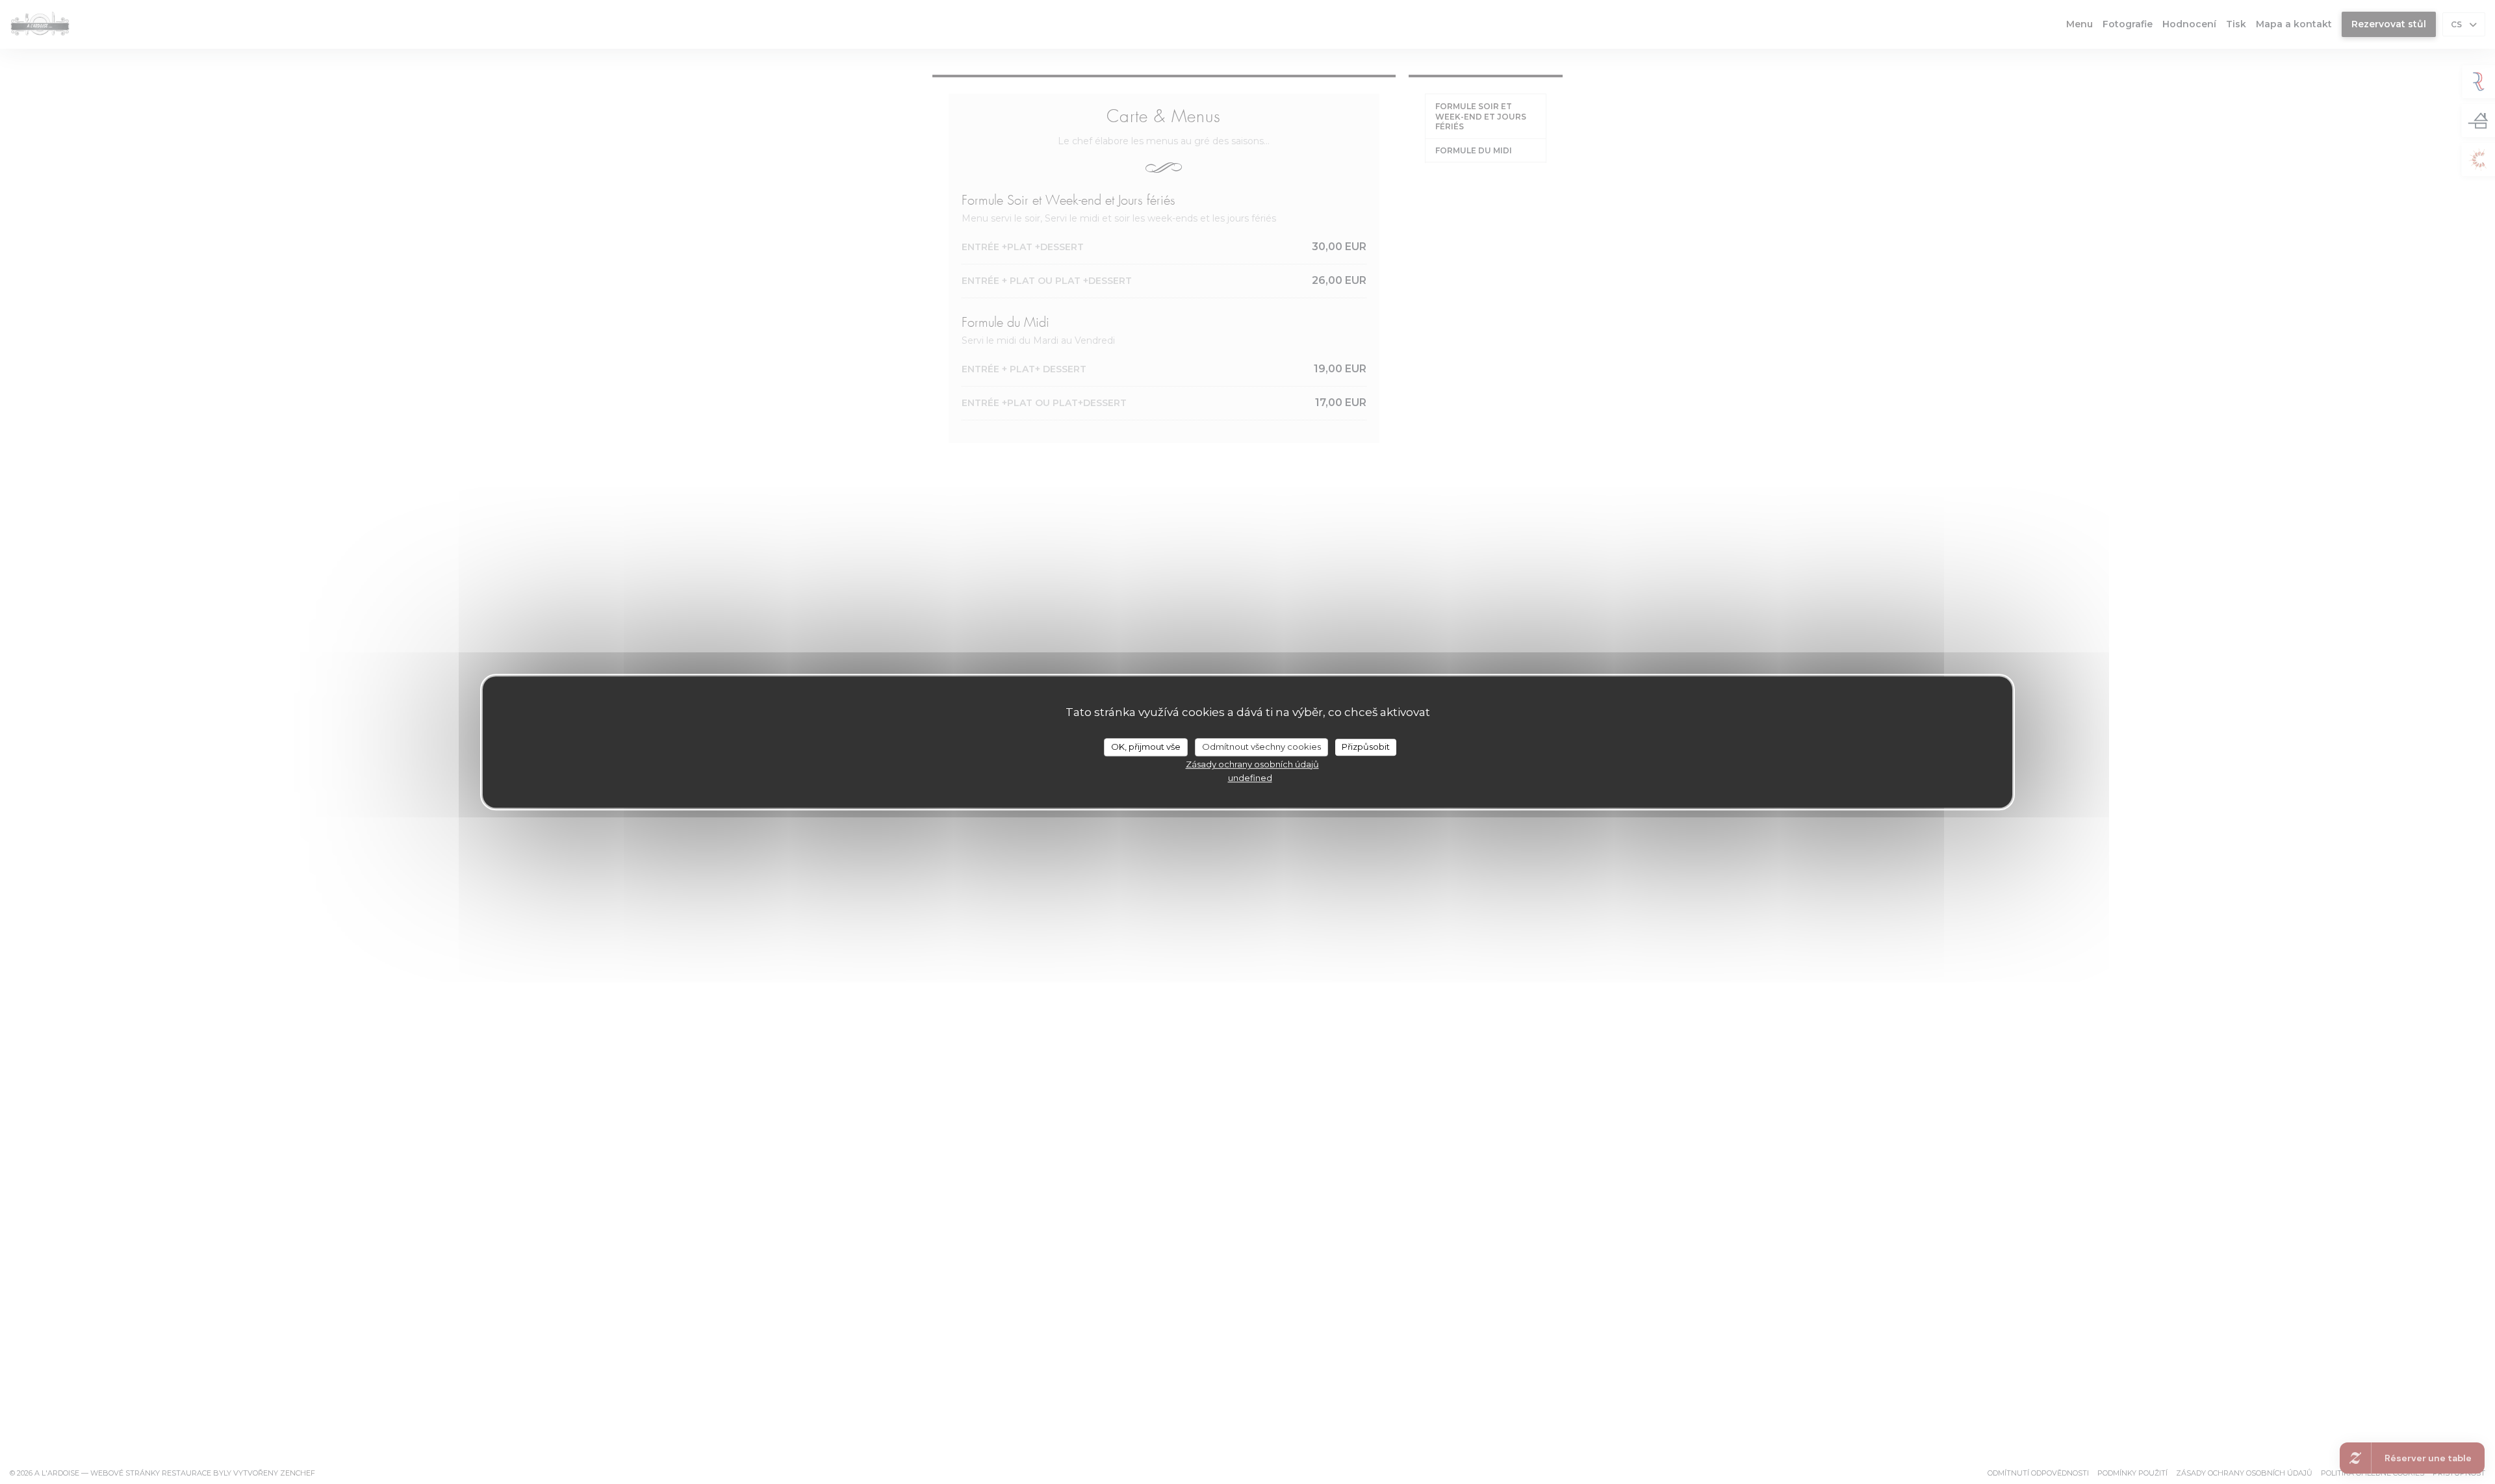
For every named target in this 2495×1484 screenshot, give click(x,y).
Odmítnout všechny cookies (1261, 747)
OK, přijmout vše (1146, 747)
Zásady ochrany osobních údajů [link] (1252, 764)
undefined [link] (1250, 778)
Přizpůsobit (1366, 747)
